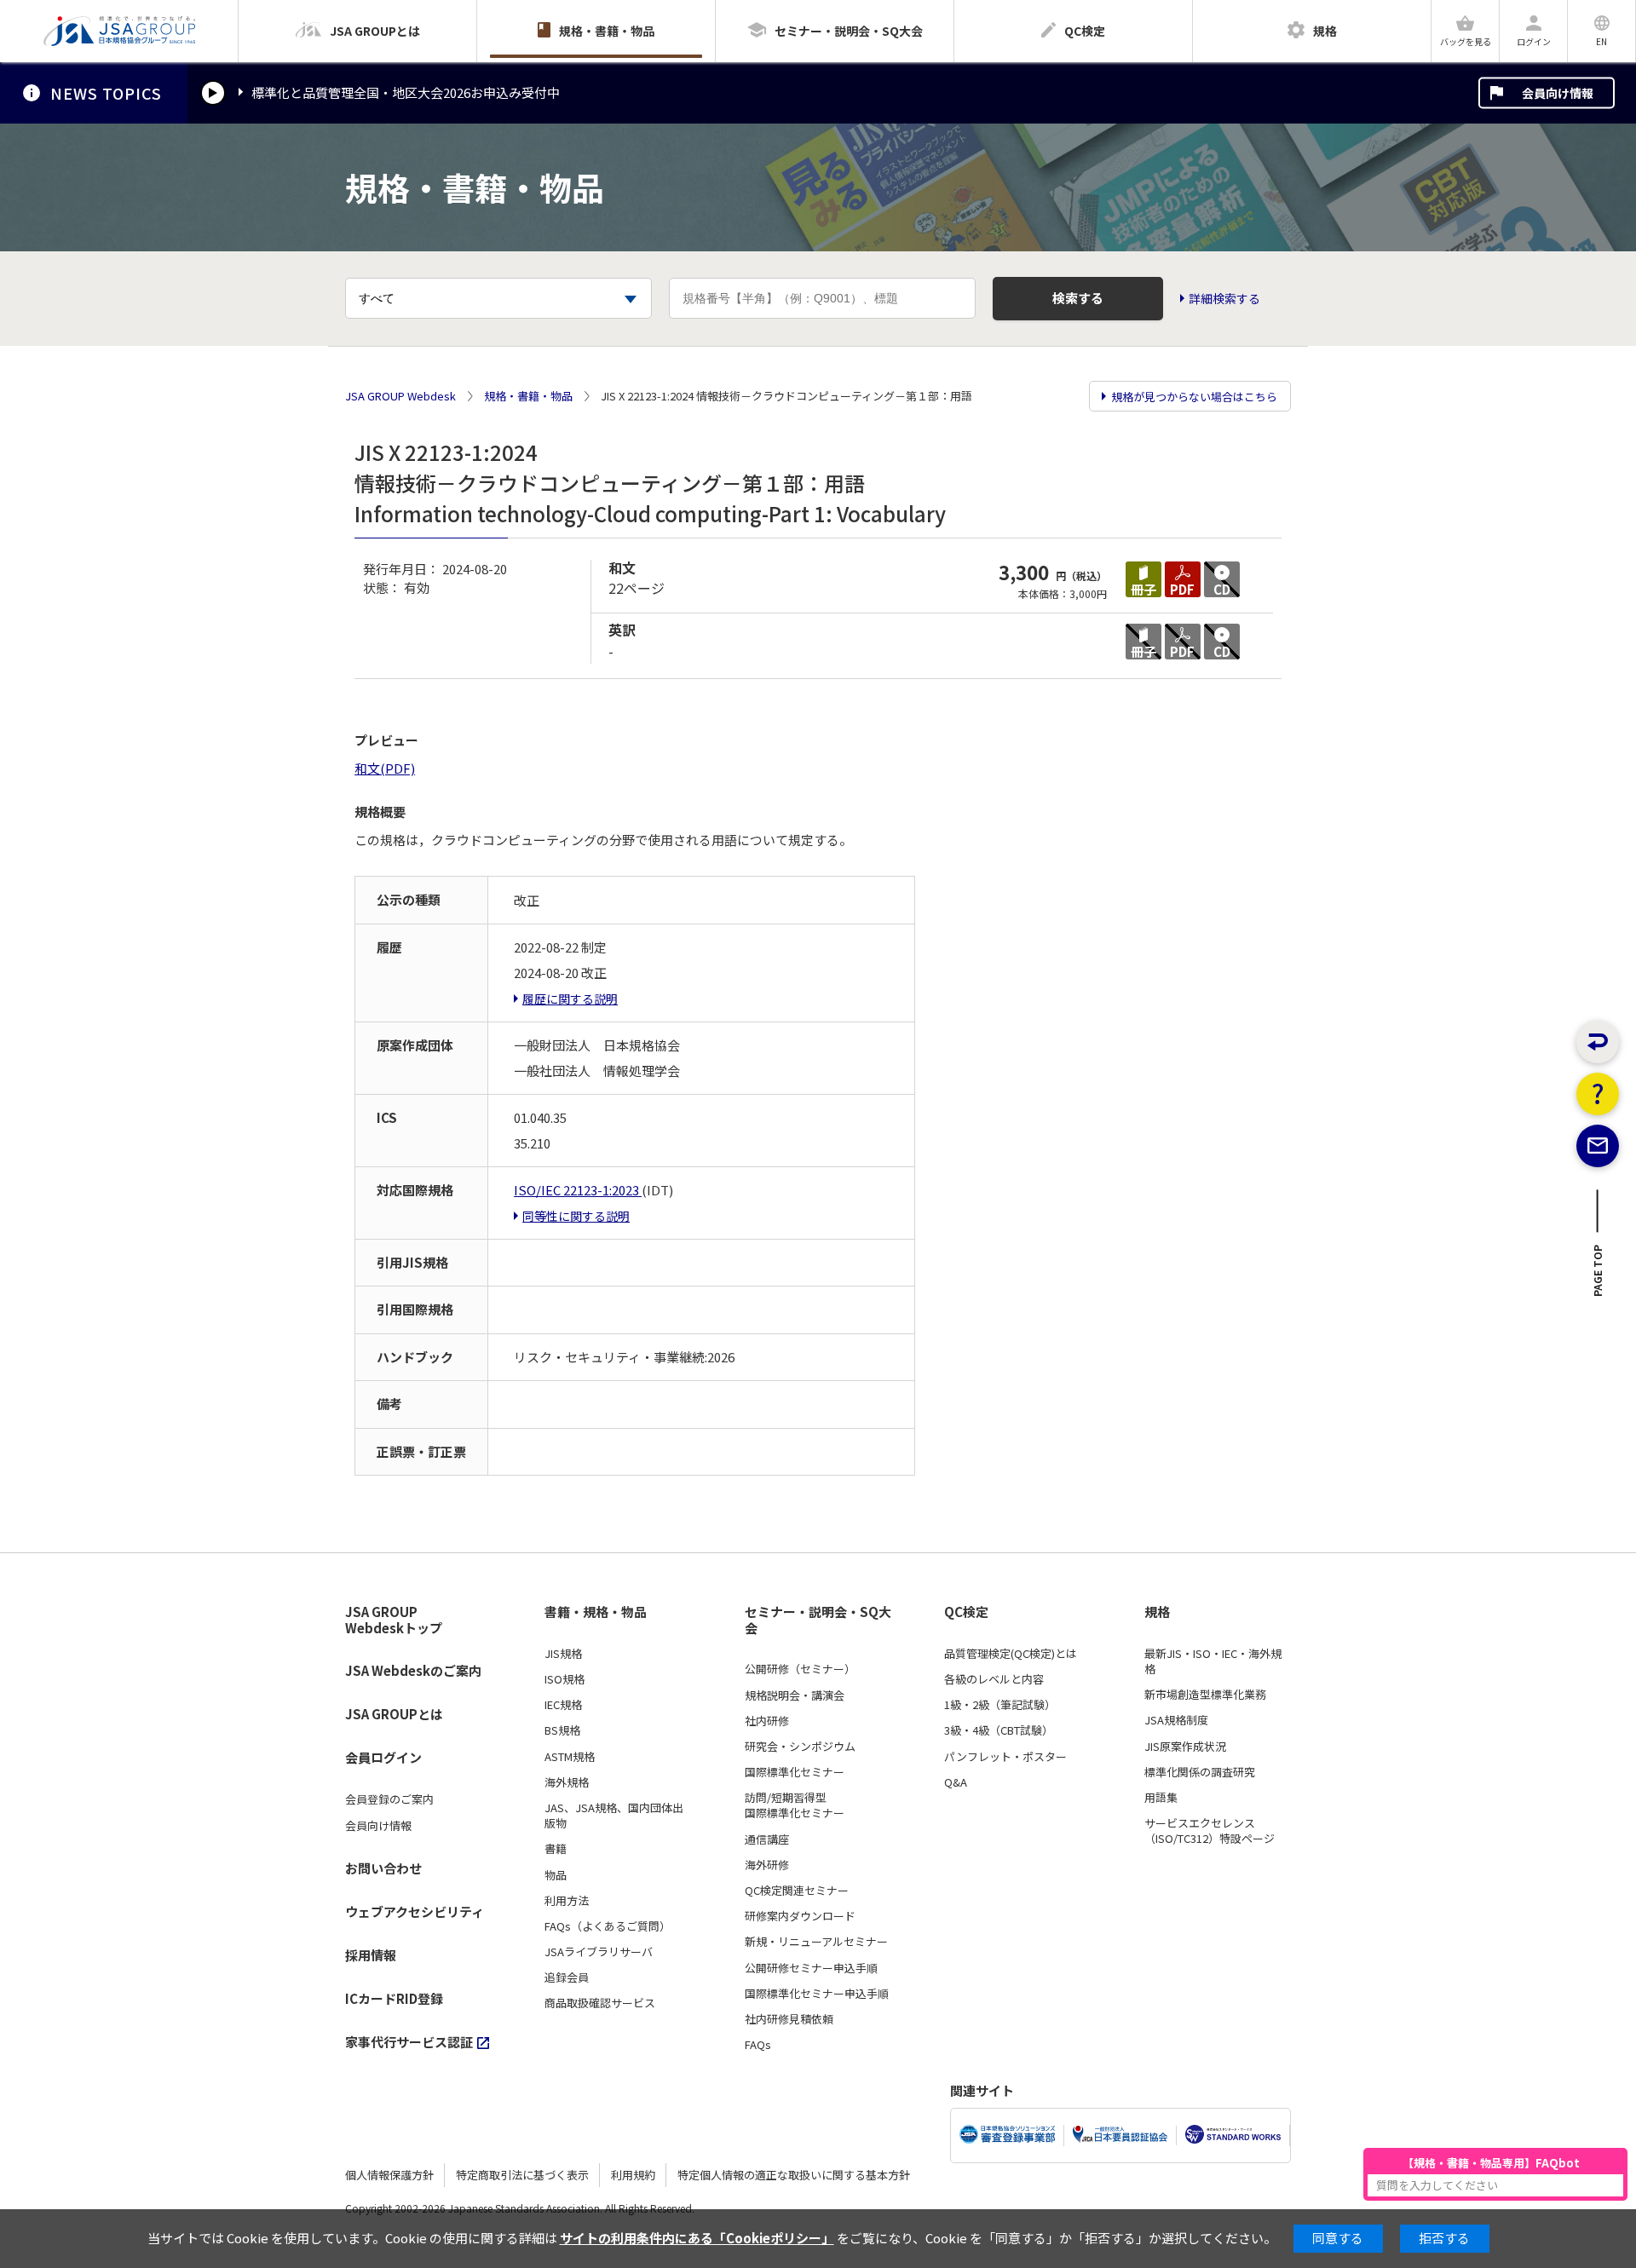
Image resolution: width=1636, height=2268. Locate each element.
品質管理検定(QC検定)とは (1011, 1654)
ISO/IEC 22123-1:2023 (578, 1190)
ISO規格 (565, 1679)
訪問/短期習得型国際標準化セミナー (795, 1805)
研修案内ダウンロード (800, 1916)
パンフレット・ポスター (1005, 1757)
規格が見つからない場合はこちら (1194, 397)
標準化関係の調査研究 (1200, 1772)
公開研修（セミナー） (800, 1669)
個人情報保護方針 (389, 2175)
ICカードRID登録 (394, 1998)
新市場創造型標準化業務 (1205, 1695)
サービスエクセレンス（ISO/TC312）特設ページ (1210, 1831)
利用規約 (633, 2175)
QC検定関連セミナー (797, 1891)
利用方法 (567, 1901)
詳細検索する (1224, 299)
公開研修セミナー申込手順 (811, 1968)
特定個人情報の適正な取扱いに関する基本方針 (794, 2175)
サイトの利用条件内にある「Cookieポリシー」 (697, 2238)
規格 (1157, 1612)
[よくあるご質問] (1598, 1094)
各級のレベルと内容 (994, 1679)
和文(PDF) (385, 768)
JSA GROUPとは (394, 1714)
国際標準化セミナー (795, 1772)
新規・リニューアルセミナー (816, 1942)
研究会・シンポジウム (800, 1747)
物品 (556, 1875)
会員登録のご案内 (389, 1799)
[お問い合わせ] (1598, 1146)
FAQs (758, 2045)
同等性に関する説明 (576, 1216)
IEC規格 (563, 1705)
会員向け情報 (1558, 93)
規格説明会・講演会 (795, 1695)
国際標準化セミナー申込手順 (817, 1994)
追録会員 (567, 1977)
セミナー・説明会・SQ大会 (818, 1620)
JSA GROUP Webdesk (400, 396)
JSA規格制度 (1176, 1720)
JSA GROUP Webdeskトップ (394, 1620)
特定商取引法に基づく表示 (522, 2175)
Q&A (956, 1782)
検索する (1078, 298)
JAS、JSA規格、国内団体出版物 (614, 1816)
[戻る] (1598, 1042)
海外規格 (567, 1782)
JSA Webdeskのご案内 (413, 1670)
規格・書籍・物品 (528, 396)
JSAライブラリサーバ (599, 1952)
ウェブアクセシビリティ (415, 1911)
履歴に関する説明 (570, 999)
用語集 (1161, 1798)
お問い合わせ (383, 1868)
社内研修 (767, 1721)
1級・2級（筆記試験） (1000, 1705)
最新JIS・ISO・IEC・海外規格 (1213, 1661)
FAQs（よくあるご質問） (608, 1926)
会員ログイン (383, 1757)
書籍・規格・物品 (596, 1612)
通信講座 (767, 1839)
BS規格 (562, 1730)
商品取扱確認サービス (600, 2003)
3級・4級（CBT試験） (999, 1730)
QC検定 (966, 1612)
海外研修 (767, 1865)
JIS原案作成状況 (1185, 1747)
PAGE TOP (1598, 1275)
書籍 (556, 1849)
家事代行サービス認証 (409, 2042)
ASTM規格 (570, 1757)
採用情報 (371, 1955)
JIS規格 (563, 1654)
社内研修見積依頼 (789, 2019)
